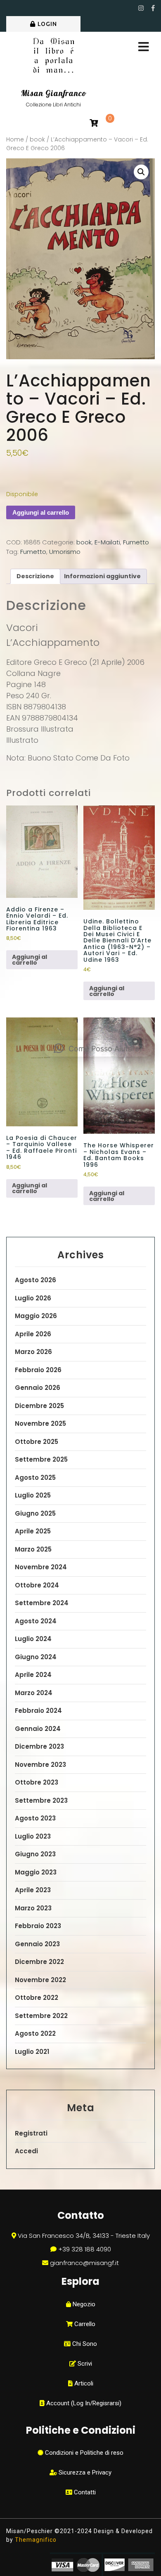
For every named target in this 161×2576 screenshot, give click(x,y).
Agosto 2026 (36, 1280)
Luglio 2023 (33, 1836)
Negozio (83, 2304)
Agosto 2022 (35, 2033)
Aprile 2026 (33, 1334)
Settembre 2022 (41, 2016)
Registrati (31, 2133)
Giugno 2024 (36, 1657)
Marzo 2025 (33, 1549)
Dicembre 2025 (39, 1406)
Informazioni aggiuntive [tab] (102, 576)
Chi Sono (84, 2344)
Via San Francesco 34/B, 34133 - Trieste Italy (84, 2236)
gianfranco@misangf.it (84, 2263)
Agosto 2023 (35, 1818)
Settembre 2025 (41, 1459)
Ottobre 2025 (37, 1442)
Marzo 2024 (34, 1693)
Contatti (84, 2492)
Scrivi (84, 2364)
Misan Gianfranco (54, 93)
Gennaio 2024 (38, 1729)
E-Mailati (107, 542)
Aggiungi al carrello (41, 512)
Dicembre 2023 (39, 1746)
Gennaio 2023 (37, 1944)
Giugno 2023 (35, 1854)
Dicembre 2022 (39, 1962)
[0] (94, 124)
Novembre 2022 (40, 1980)
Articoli (83, 2383)
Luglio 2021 (32, 2052)
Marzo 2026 (33, 1352)
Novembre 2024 (41, 1567)
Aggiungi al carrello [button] (30, 960)
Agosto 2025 (35, 1478)
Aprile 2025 (33, 1531)
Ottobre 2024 (37, 1585)
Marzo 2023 (33, 1908)
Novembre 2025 (40, 1423)
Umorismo (65, 552)
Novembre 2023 (40, 1765)
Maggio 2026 (36, 1316)
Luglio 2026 (33, 1298)
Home (15, 140)
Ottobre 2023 (37, 1782)
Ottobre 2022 (37, 1998)
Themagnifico (35, 2540)
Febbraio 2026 (38, 1370)
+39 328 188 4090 (85, 2249)
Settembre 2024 (42, 1603)
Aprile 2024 (33, 1675)
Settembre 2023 (41, 1800)
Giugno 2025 (35, 1513)
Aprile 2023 (33, 1890)
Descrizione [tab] (35, 576)
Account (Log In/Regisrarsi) (83, 2403)
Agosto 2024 (36, 1621)
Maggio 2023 (36, 1872)
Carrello (84, 2324)
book (37, 140)
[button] (141, 172)
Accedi (26, 2151)
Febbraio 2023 (38, 1926)
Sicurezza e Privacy (84, 2472)
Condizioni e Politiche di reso (83, 2453)
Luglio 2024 (33, 1639)
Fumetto (136, 542)
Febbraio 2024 (38, 1711)
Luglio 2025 (33, 1495)
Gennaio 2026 (38, 1388)
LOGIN (47, 24)
